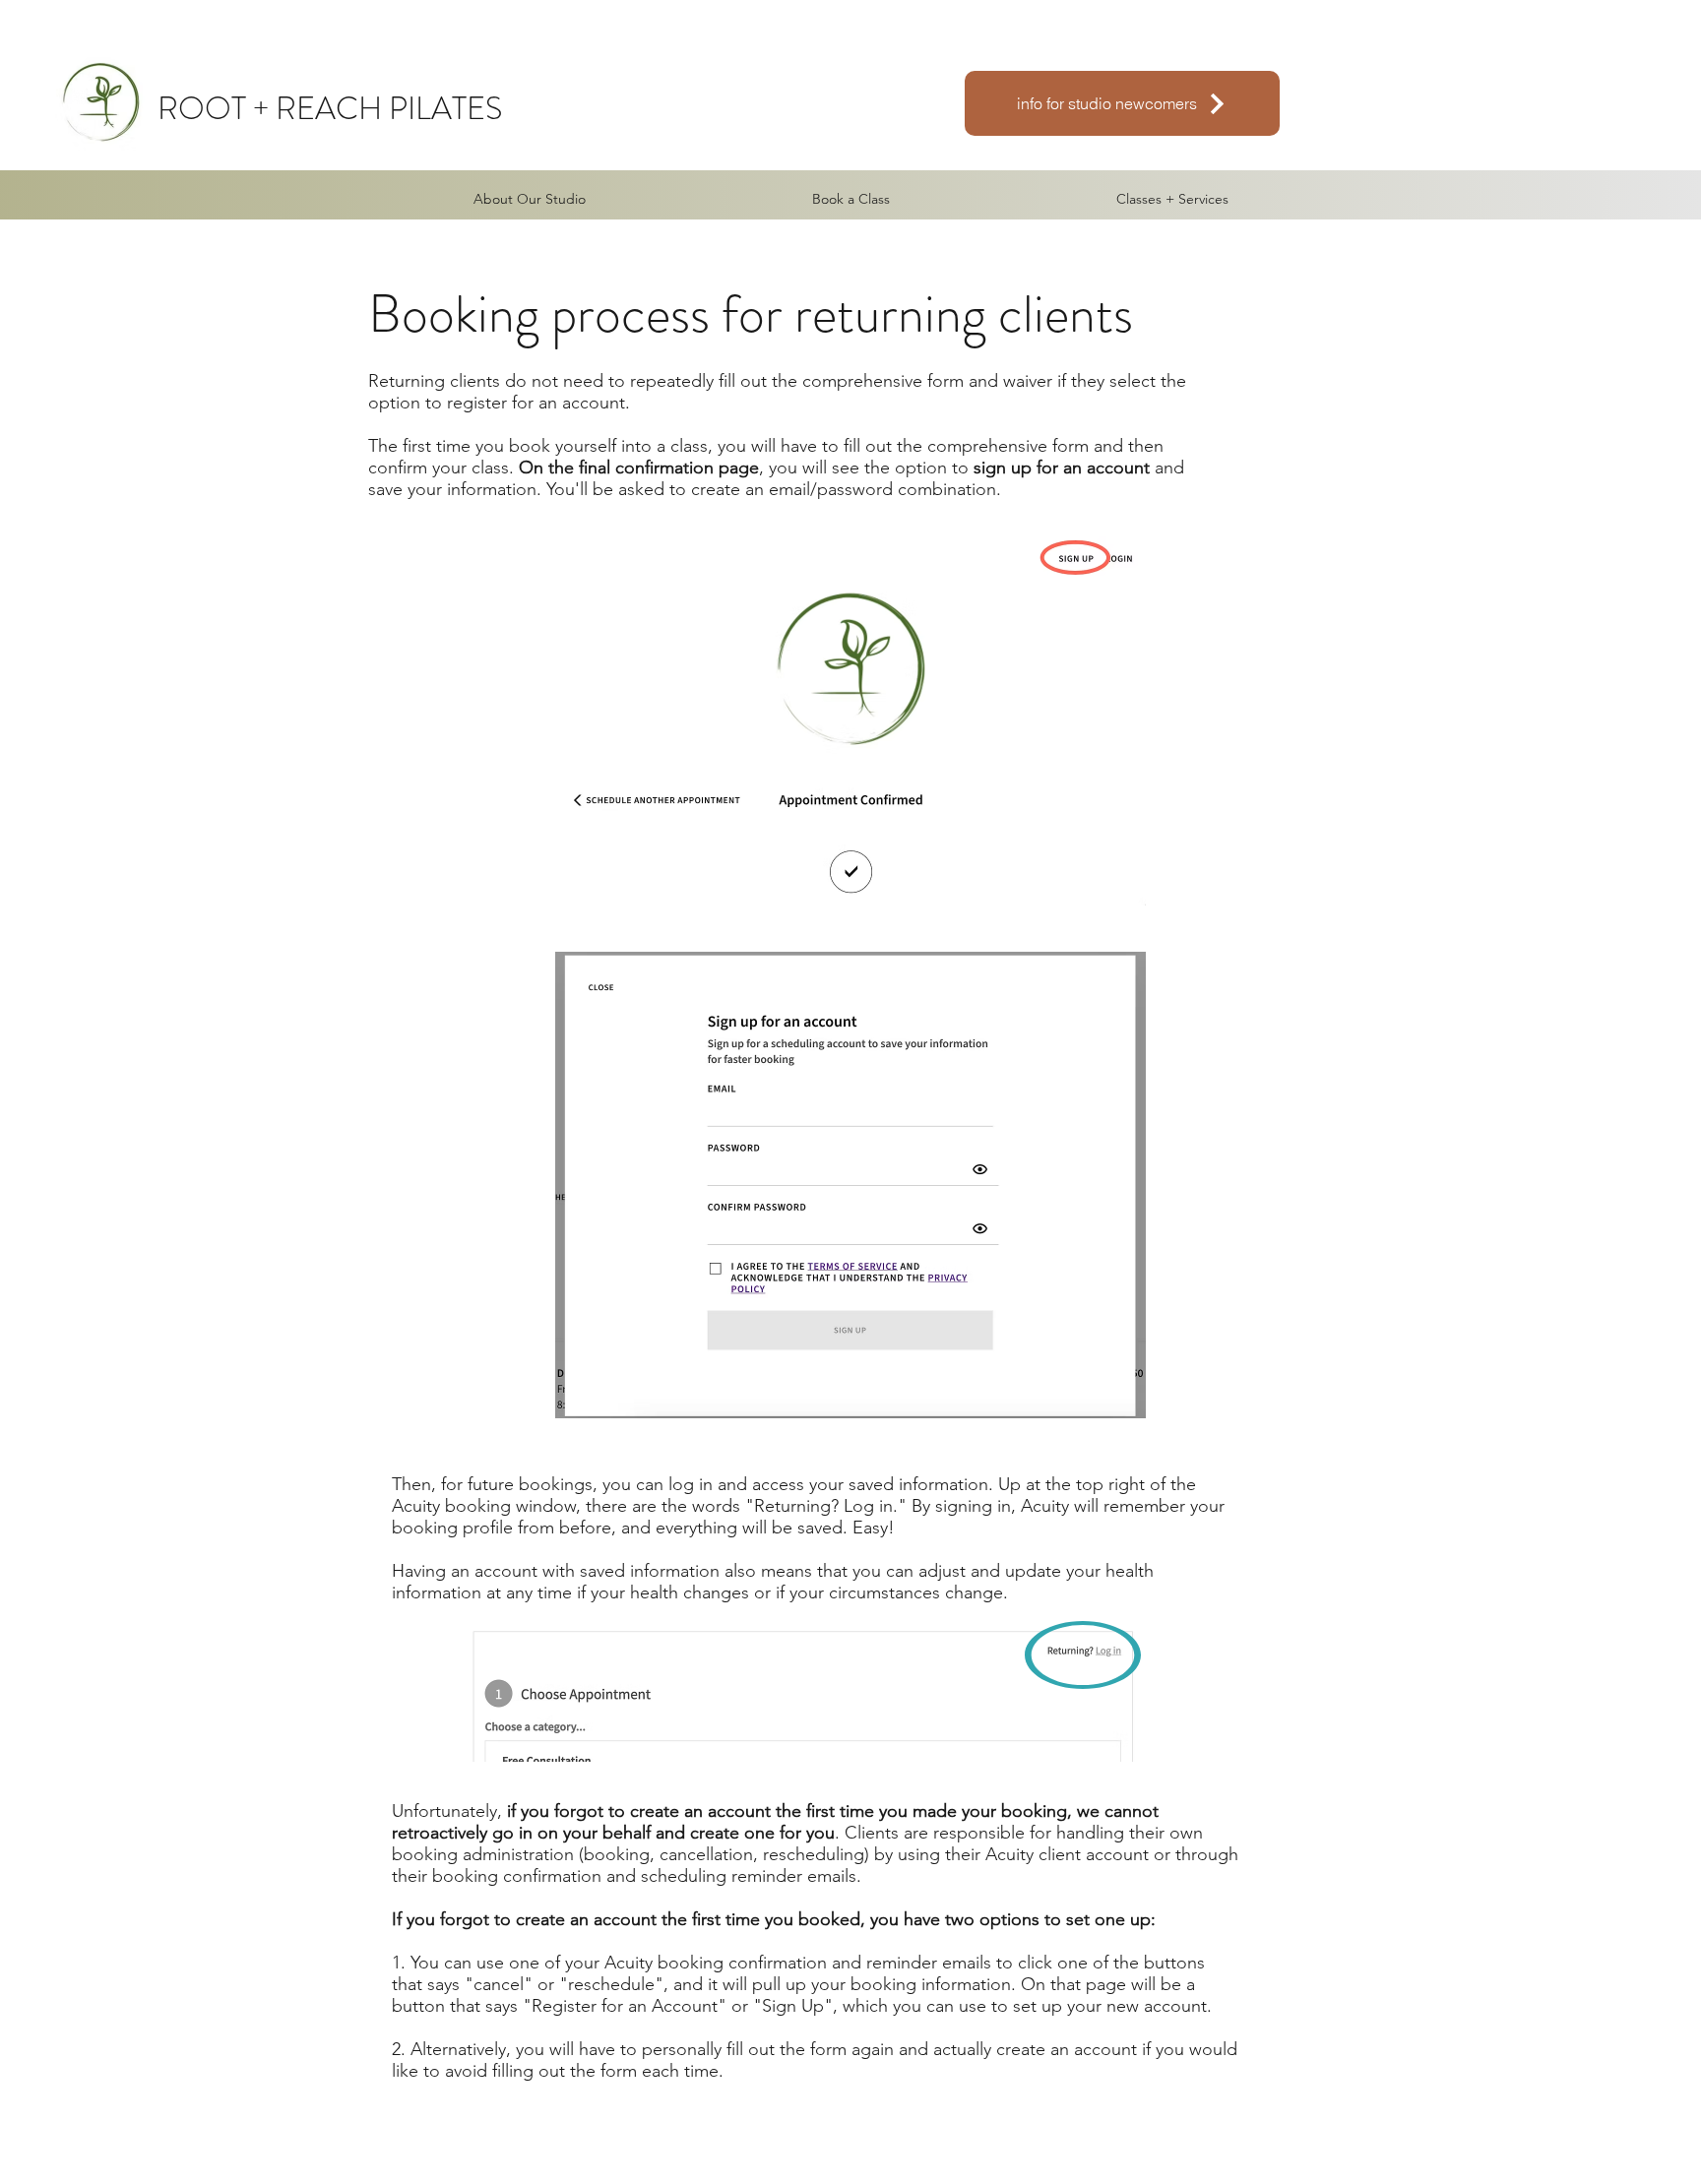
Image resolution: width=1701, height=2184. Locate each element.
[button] (1172, 199)
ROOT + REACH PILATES (330, 108)
